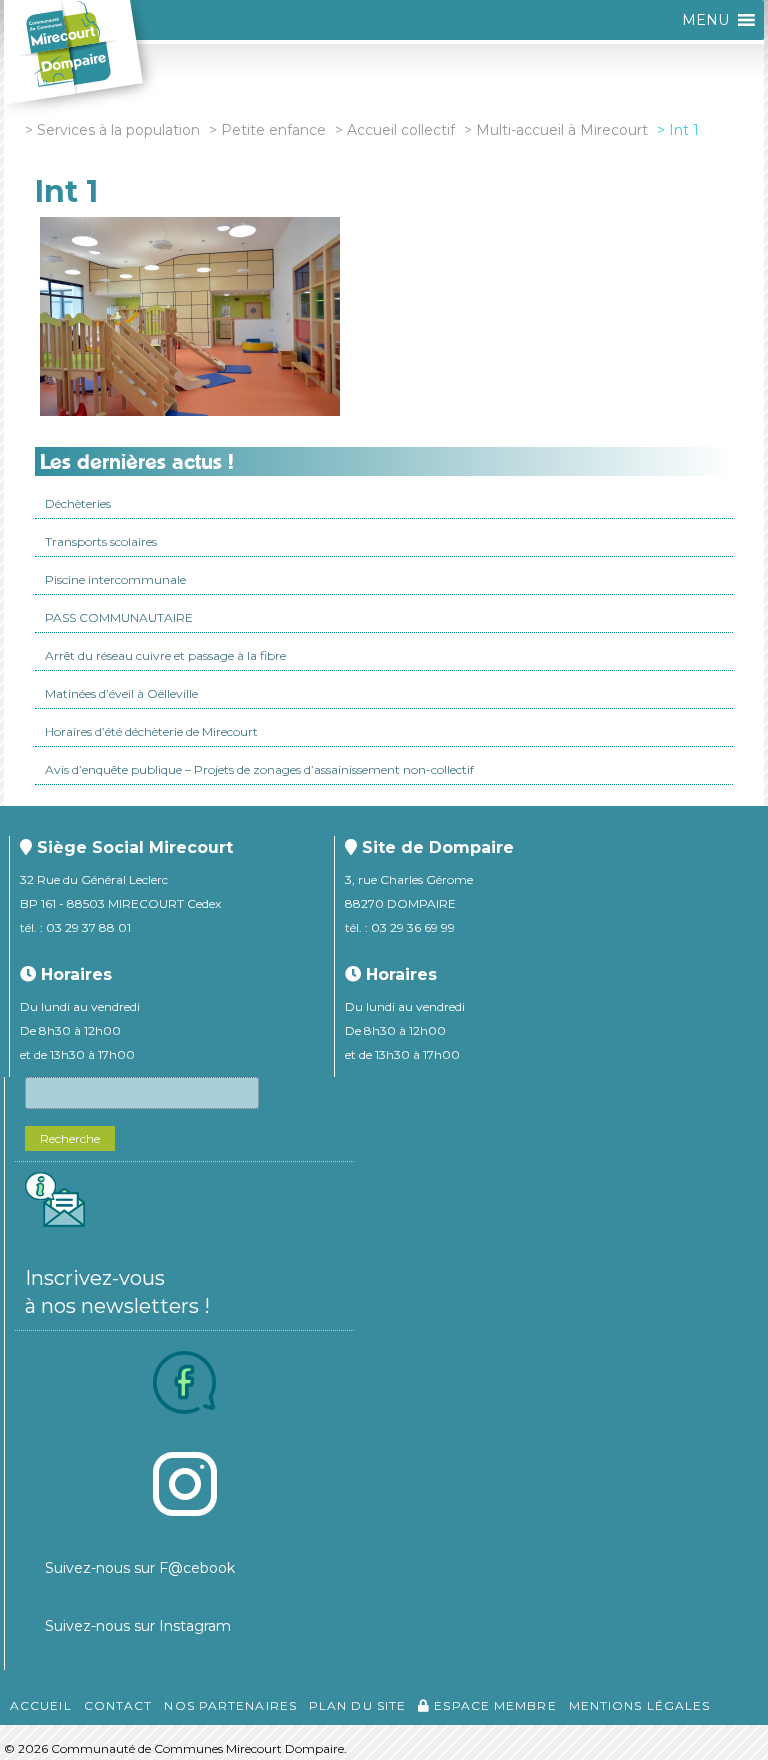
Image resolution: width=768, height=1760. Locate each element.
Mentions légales (640, 1705)
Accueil (41, 1705)
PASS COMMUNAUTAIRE (119, 617)
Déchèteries (78, 503)
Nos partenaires (230, 1705)
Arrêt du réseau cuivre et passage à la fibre (165, 655)
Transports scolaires (101, 541)
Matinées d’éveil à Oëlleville (121, 693)
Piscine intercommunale (115, 579)
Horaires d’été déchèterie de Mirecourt (151, 731)
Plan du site (357, 1705)
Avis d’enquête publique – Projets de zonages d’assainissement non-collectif (259, 769)
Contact (118, 1705)
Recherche (70, 1138)
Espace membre (493, 1705)
